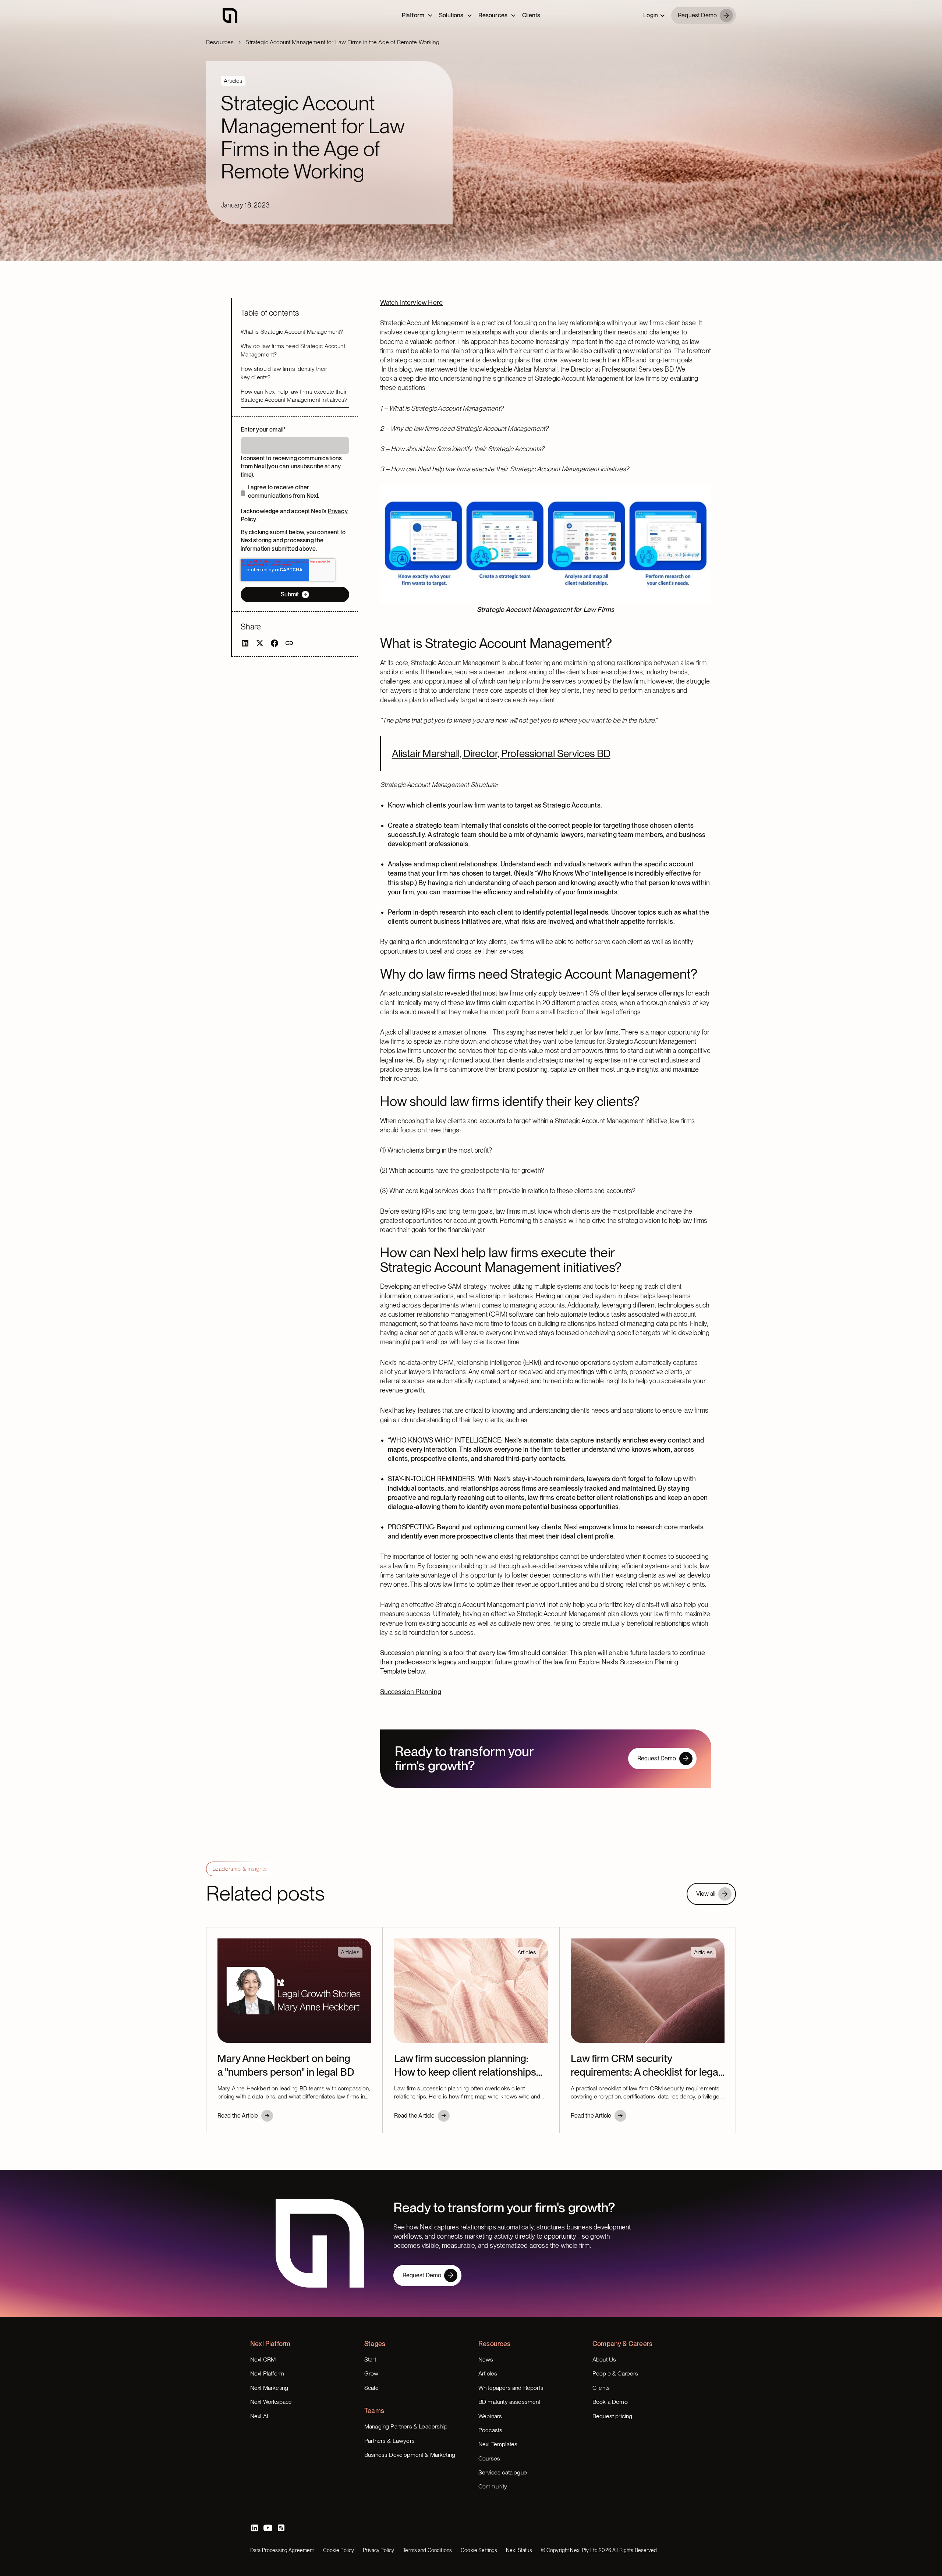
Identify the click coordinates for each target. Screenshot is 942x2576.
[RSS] (281, 2528)
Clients (531, 15)
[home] (230, 15)
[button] (654, 15)
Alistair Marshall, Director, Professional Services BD (501, 753)
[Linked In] (255, 2528)
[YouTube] (268, 2528)
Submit (290, 594)
